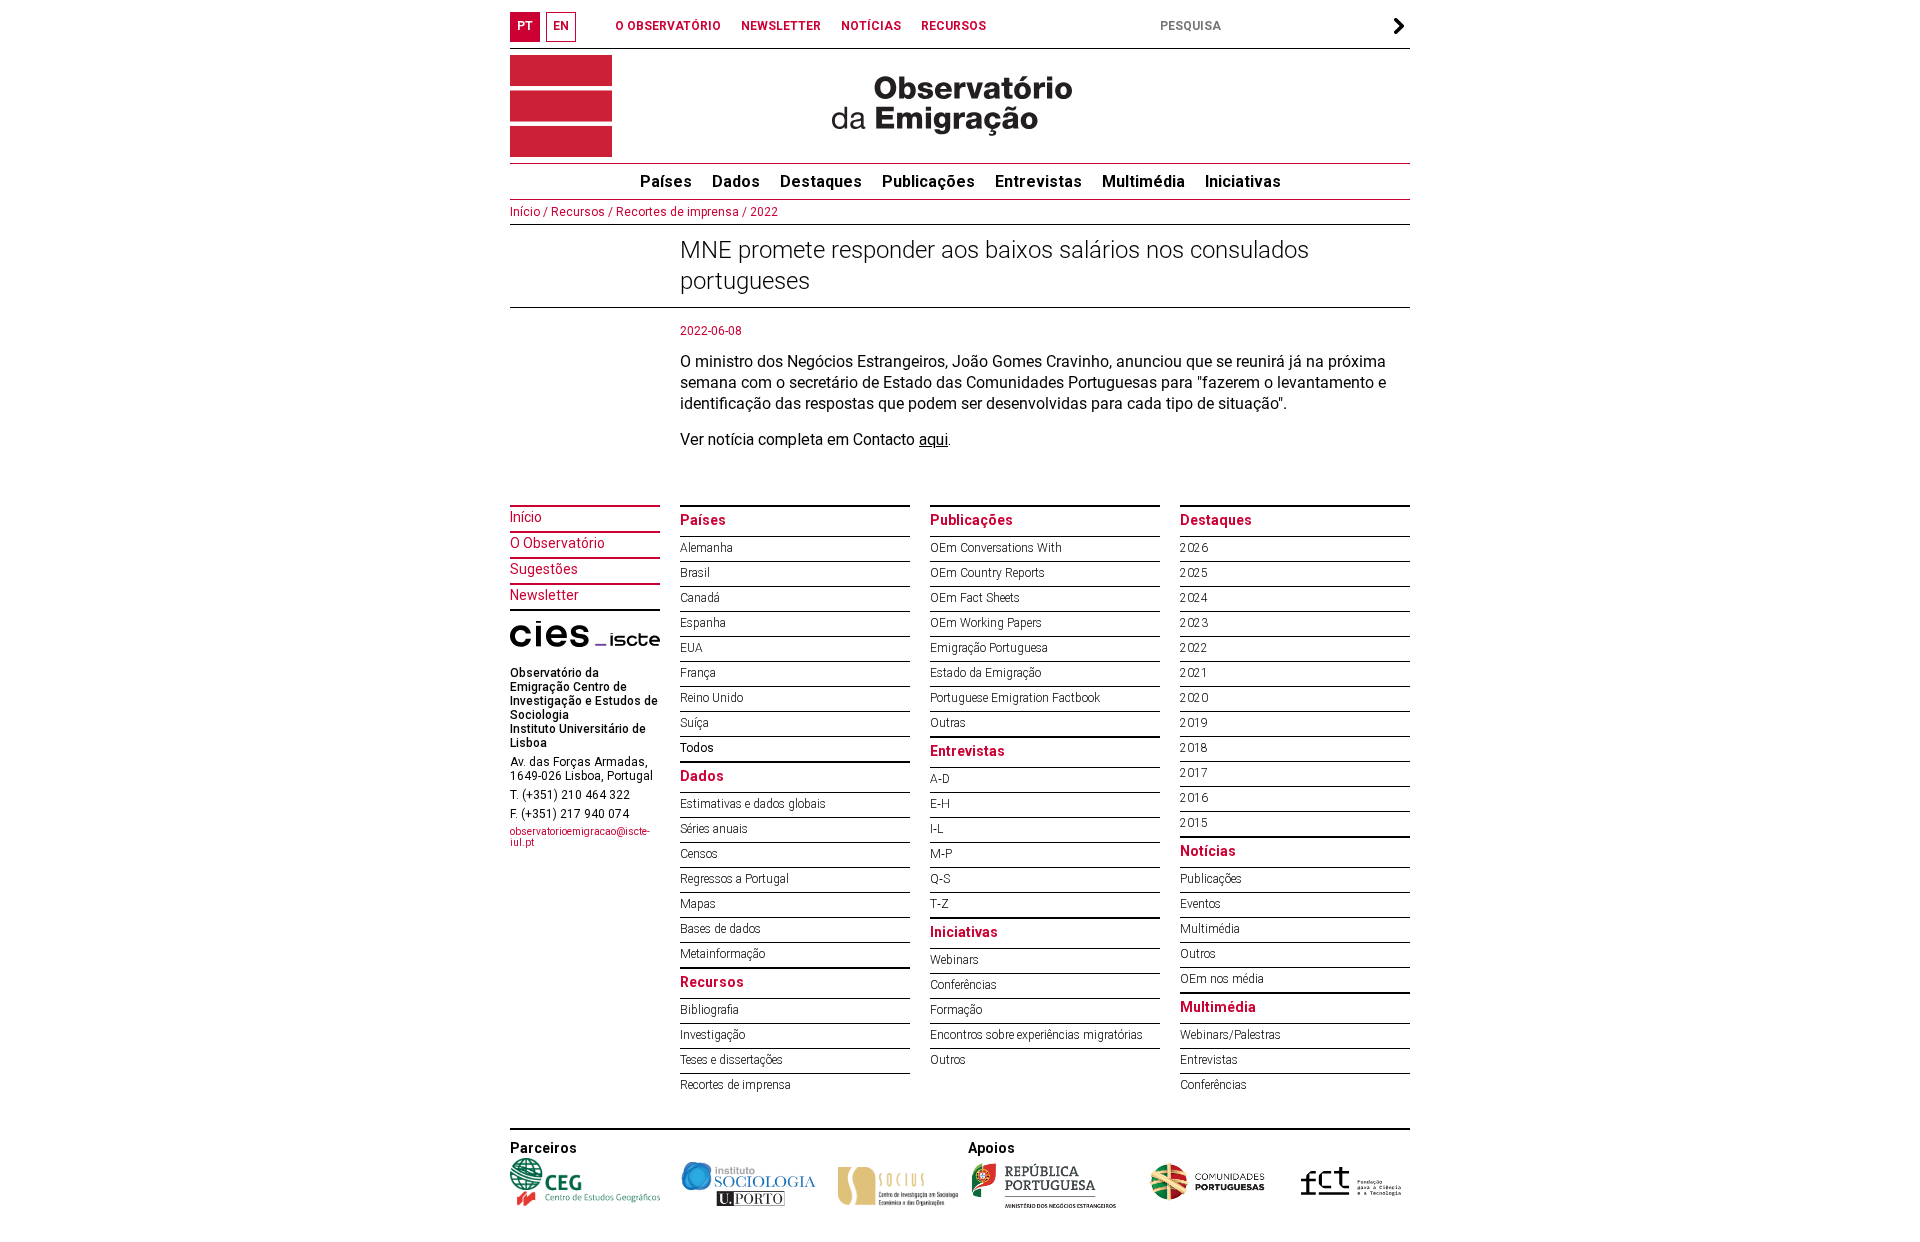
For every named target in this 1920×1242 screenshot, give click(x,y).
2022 (762, 212)
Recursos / (580, 212)
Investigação (712, 1035)
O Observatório (557, 543)
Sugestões (544, 569)
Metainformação (722, 954)
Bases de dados (720, 929)
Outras (948, 723)
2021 (1194, 673)
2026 (1194, 548)
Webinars (954, 960)
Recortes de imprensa (735, 1085)
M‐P (941, 854)
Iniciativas (1243, 181)
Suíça (694, 723)
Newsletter (544, 595)
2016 (1194, 798)
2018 (1194, 748)
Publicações (928, 181)
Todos (697, 748)
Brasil (695, 573)
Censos (699, 854)
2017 (1194, 773)
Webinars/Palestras (1230, 1035)
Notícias (1208, 851)
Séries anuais (714, 829)
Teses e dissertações (731, 1060)
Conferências (963, 985)
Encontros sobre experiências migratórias (1036, 1035)
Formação (956, 1010)
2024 (1194, 598)
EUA (691, 648)
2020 (1194, 698)
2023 (1194, 623)
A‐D (940, 779)
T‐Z (939, 904)
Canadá (700, 598)
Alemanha (706, 548)
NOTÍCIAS (871, 26)
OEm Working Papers (986, 623)
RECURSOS (953, 26)
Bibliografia (709, 1010)
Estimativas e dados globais (753, 804)
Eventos (1200, 904)
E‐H (940, 804)
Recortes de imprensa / (680, 212)
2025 (1194, 573)
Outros (948, 1060)
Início (526, 517)
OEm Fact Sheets (975, 598)
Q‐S (940, 879)
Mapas (698, 904)
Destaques (821, 181)
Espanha (703, 623)
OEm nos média (1222, 979)
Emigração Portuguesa (989, 648)
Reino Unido (711, 698)
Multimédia (1143, 181)
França (698, 673)
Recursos (712, 982)
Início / (529, 212)
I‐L (936, 829)
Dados (736, 181)
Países (703, 520)
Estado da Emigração (985, 673)
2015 (1194, 823)
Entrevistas (1038, 181)
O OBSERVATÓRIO (668, 26)
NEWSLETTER (781, 26)
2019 (1194, 723)
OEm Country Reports (987, 573)
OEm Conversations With (996, 548)
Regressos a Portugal (734, 879)
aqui (933, 439)
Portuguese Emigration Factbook (1015, 698)
